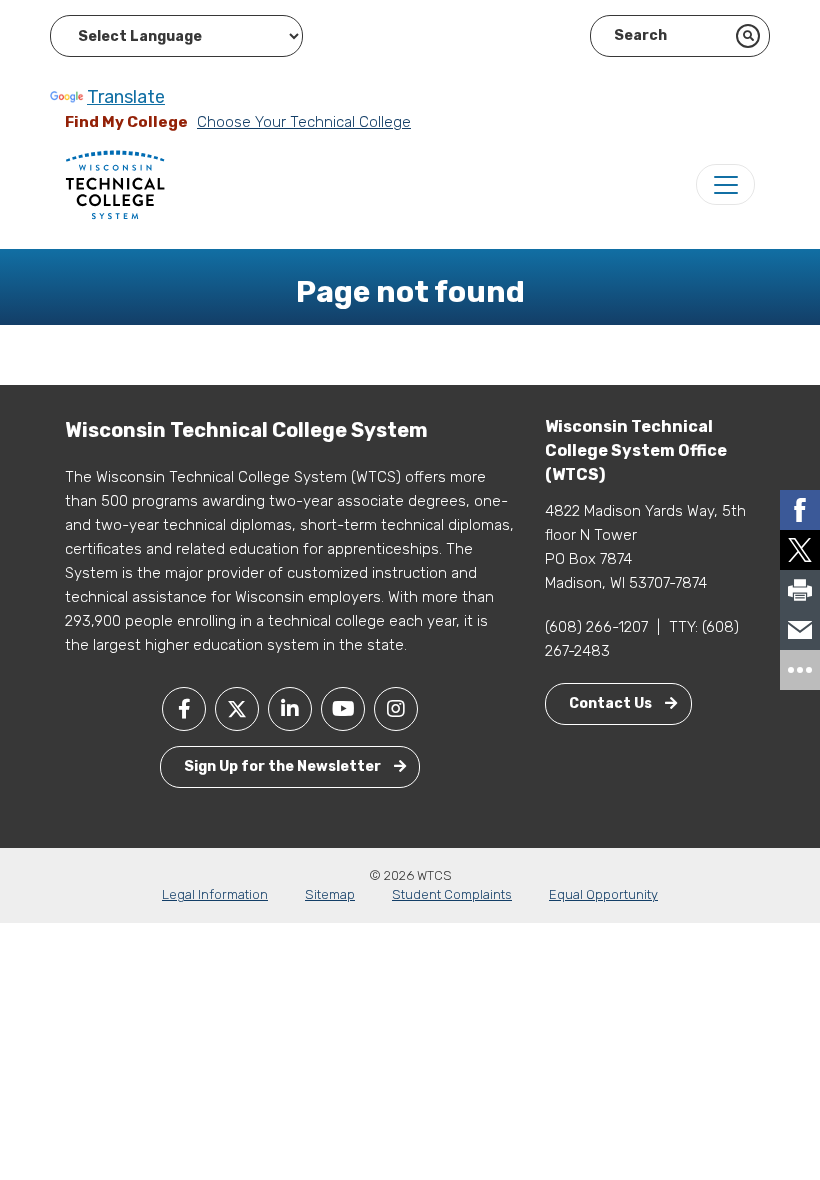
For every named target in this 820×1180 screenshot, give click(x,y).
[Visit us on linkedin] (290, 709)
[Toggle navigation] (725, 184)
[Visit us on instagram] (396, 709)
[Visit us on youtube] (343, 709)
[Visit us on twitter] (237, 709)
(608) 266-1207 (596, 627)
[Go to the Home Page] (115, 184)
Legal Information (215, 894)
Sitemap (330, 894)
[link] (800, 510)
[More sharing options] (800, 670)
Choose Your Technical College (304, 122)
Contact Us (612, 703)
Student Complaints (452, 894)
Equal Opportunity (603, 894)
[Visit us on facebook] (184, 709)
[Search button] (748, 36)
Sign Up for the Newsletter (284, 766)
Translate (126, 97)
